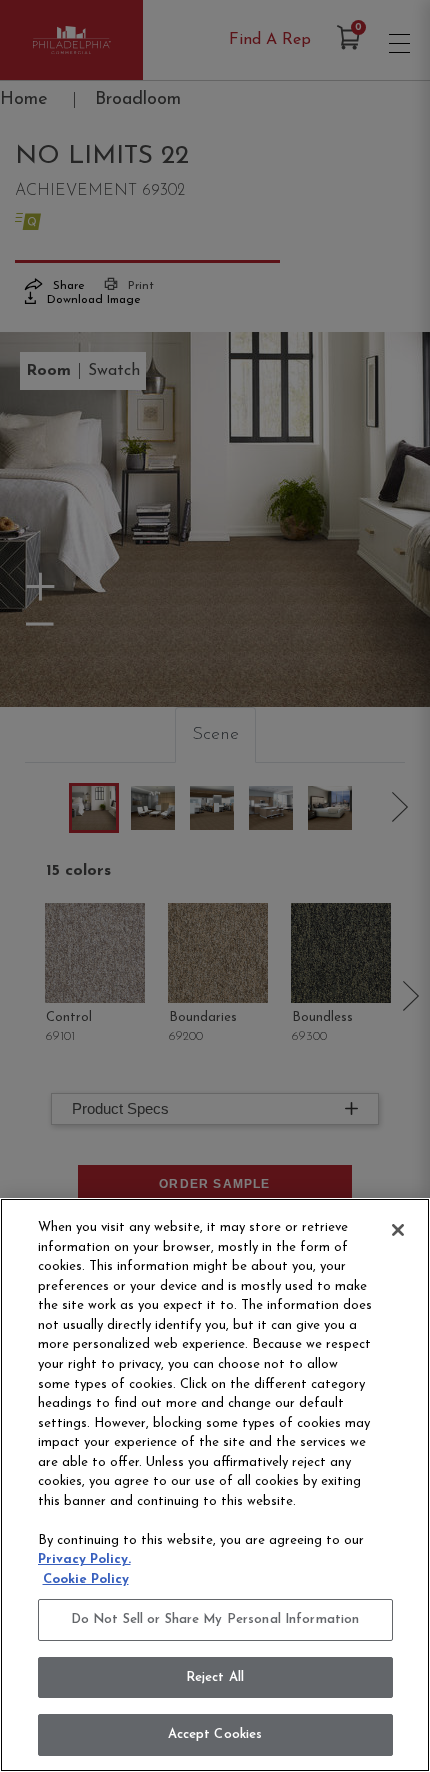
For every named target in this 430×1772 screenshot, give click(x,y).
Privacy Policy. (84, 1559)
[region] (215, 1485)
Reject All (215, 1677)
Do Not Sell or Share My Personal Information (215, 1619)
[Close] (398, 1230)
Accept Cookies (215, 1734)
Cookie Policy (86, 1579)
